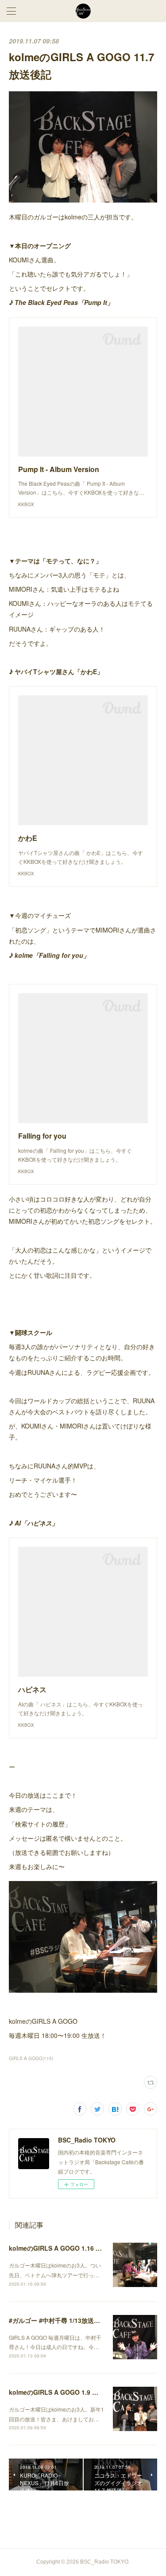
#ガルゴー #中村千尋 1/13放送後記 (58, 2320)
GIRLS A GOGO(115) (31, 2058)
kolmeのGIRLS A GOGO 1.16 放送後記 (65, 2248)
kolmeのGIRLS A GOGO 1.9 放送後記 (63, 2392)
